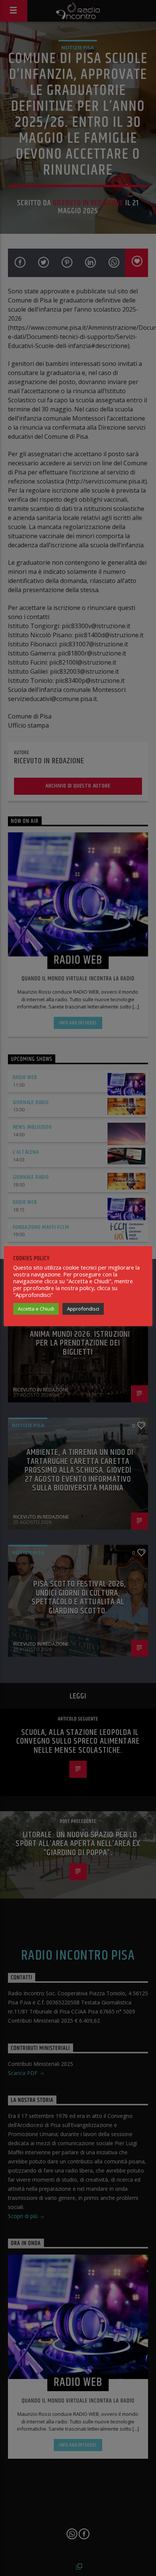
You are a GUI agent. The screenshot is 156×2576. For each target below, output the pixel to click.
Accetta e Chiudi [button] (36, 1309)
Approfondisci (83, 1309)
